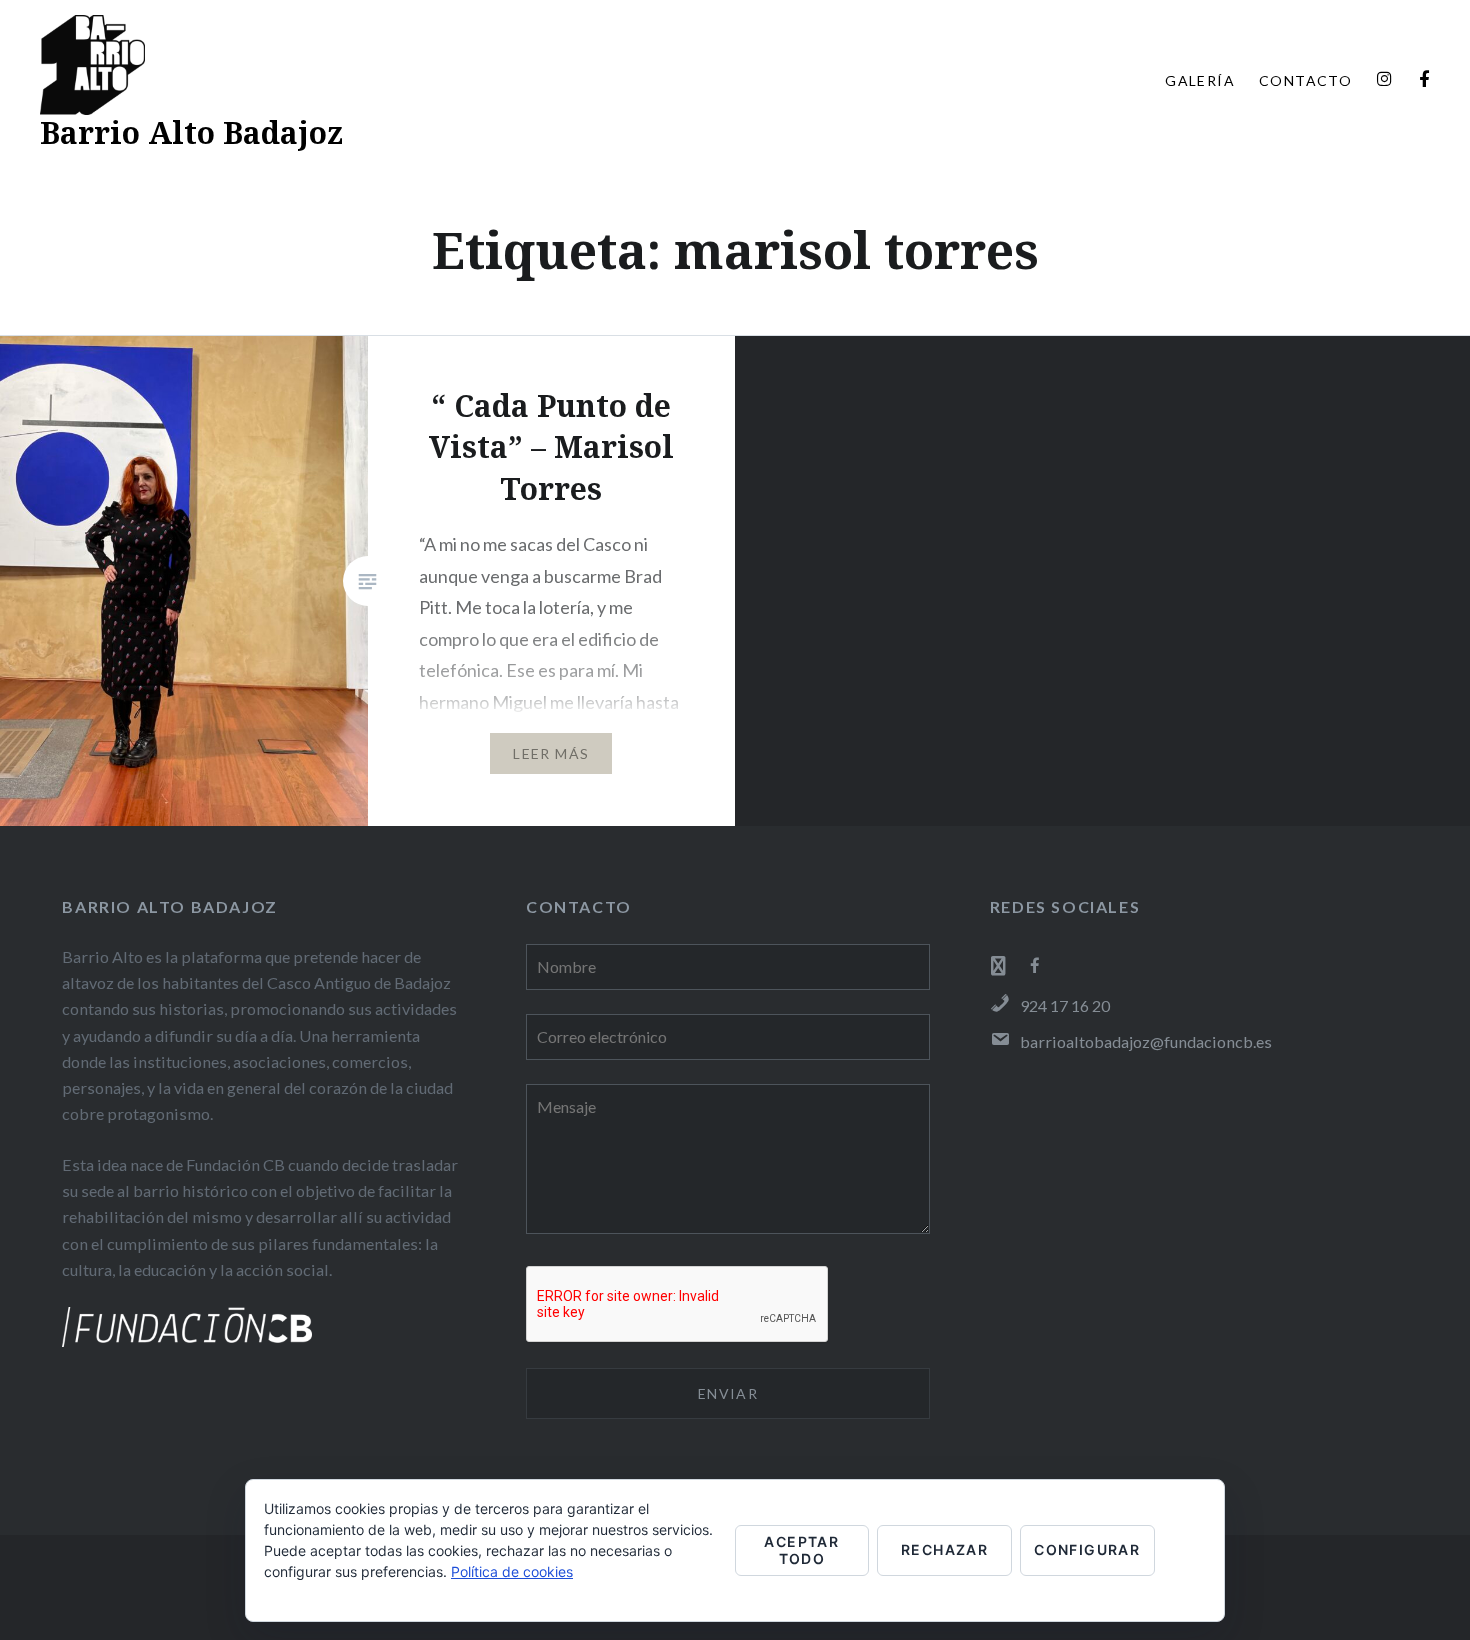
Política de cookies (512, 1571)
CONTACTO (1305, 80)
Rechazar (944, 1549)
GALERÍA (1200, 80)
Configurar (1087, 1549)
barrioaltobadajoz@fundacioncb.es (1146, 1041)
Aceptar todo (801, 1550)
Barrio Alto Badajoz (191, 132)
